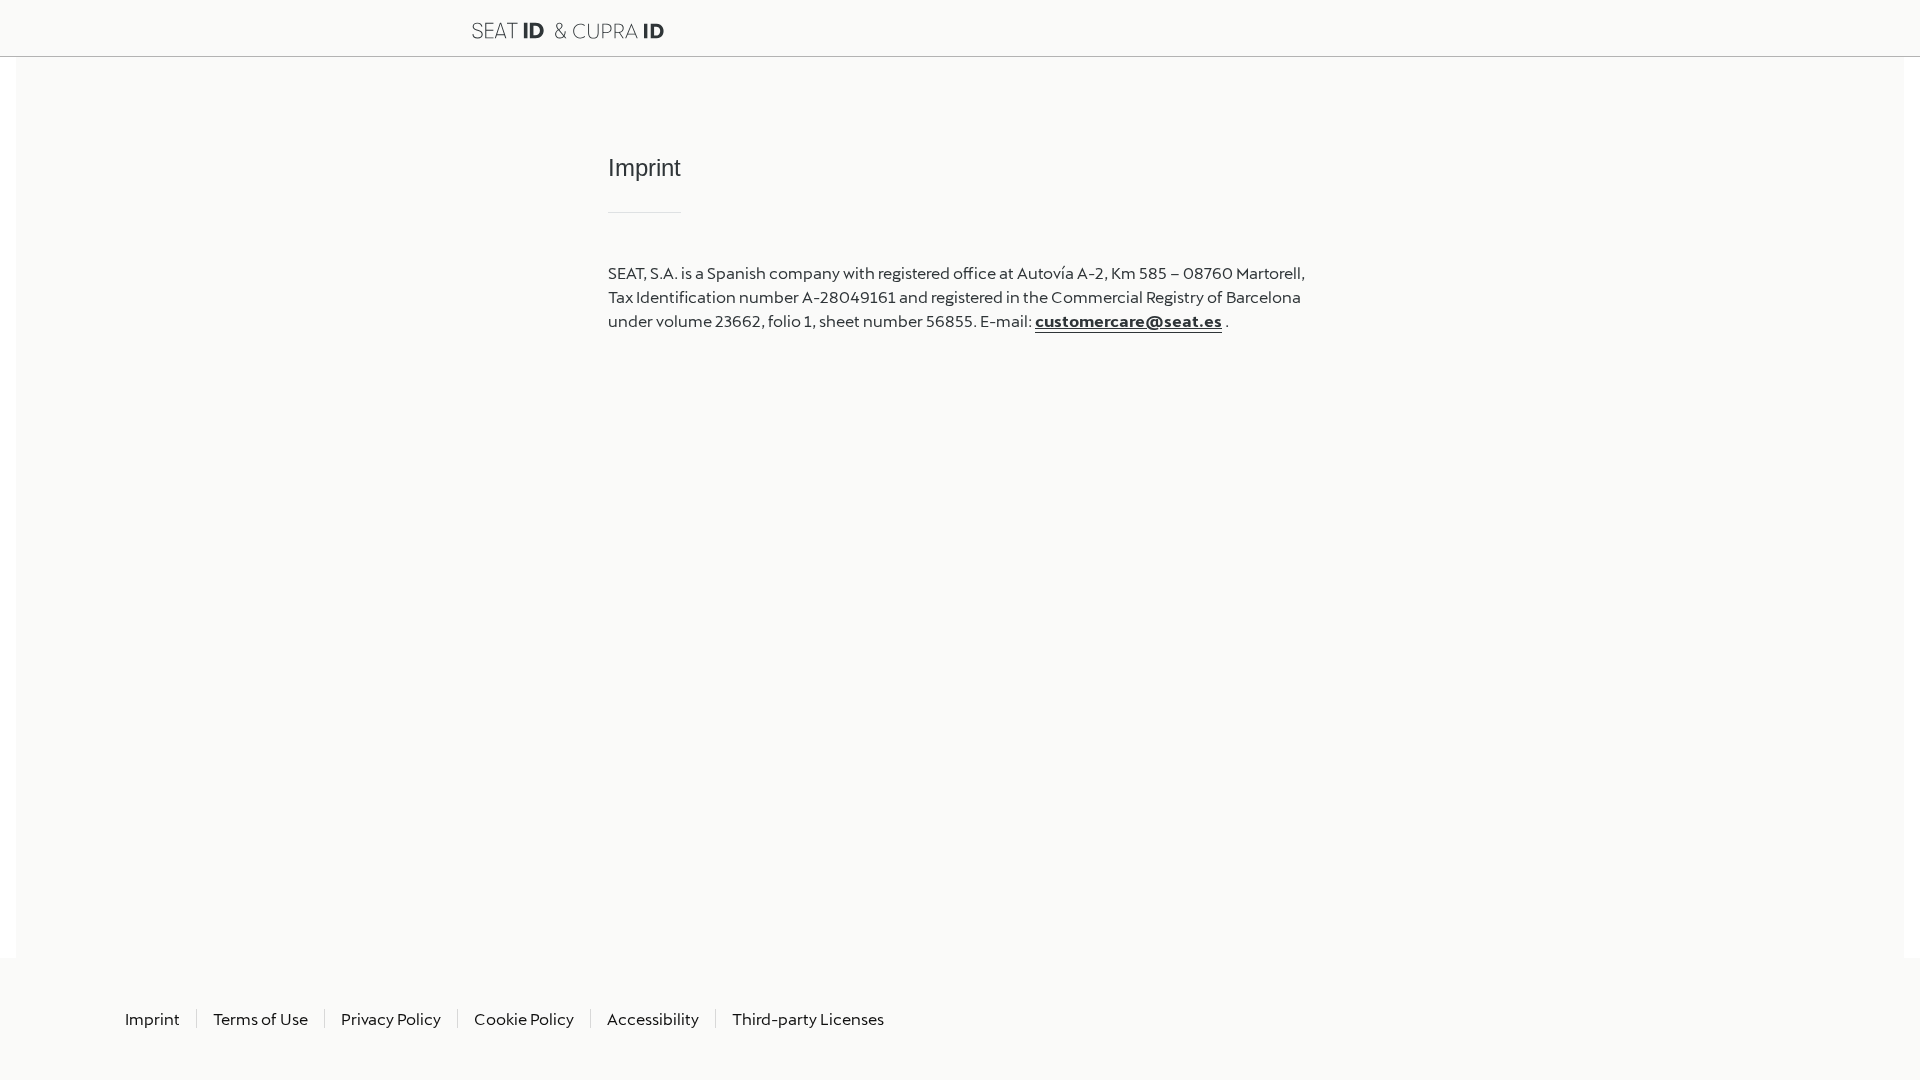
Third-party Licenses (808, 1018)
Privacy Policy (391, 1018)
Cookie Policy (524, 1018)
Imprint (152, 1018)
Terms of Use (260, 1018)
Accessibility (653, 1018)
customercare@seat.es (1128, 320)
